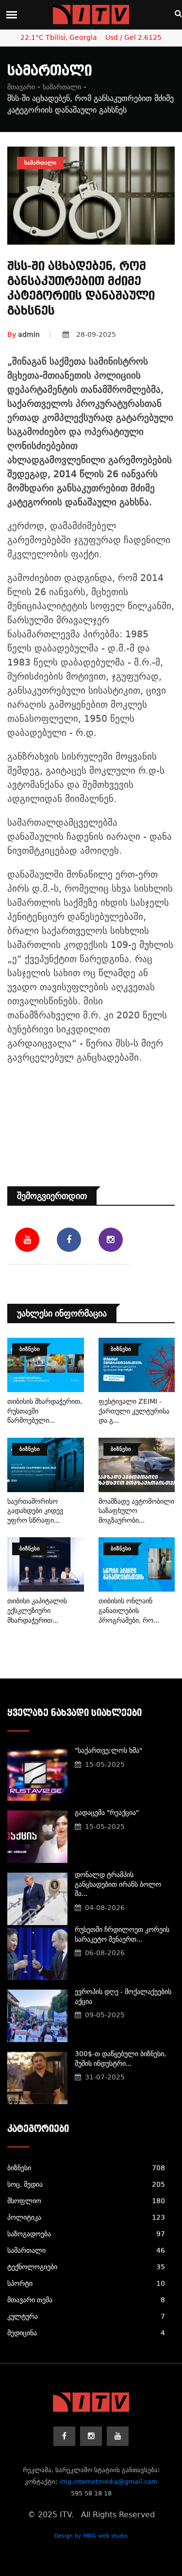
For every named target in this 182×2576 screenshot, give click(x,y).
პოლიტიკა (86, 2217)
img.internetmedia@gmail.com (108, 2482)
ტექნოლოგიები (86, 2267)
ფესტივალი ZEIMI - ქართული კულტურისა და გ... (134, 1411)
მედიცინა (86, 2333)
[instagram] (91, 2436)
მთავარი (21, 87)
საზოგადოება (86, 2234)
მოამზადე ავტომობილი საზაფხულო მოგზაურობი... (136, 1511)
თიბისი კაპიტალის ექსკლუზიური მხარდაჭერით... (37, 1610)
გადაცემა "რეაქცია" (107, 1812)
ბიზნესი (86, 2168)
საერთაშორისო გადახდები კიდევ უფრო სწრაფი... (35, 1511)
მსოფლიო (86, 2201)
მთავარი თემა (86, 2300)
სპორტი (86, 2283)
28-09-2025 (96, 334)
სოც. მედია (86, 2184)
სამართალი (62, 87)
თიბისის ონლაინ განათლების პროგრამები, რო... (129, 1610)
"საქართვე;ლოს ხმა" (108, 1750)
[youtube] (118, 2436)
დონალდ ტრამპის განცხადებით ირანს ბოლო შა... (118, 1884)
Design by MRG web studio (91, 2536)
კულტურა (86, 2316)
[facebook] (64, 2436)
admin (24, 334)
